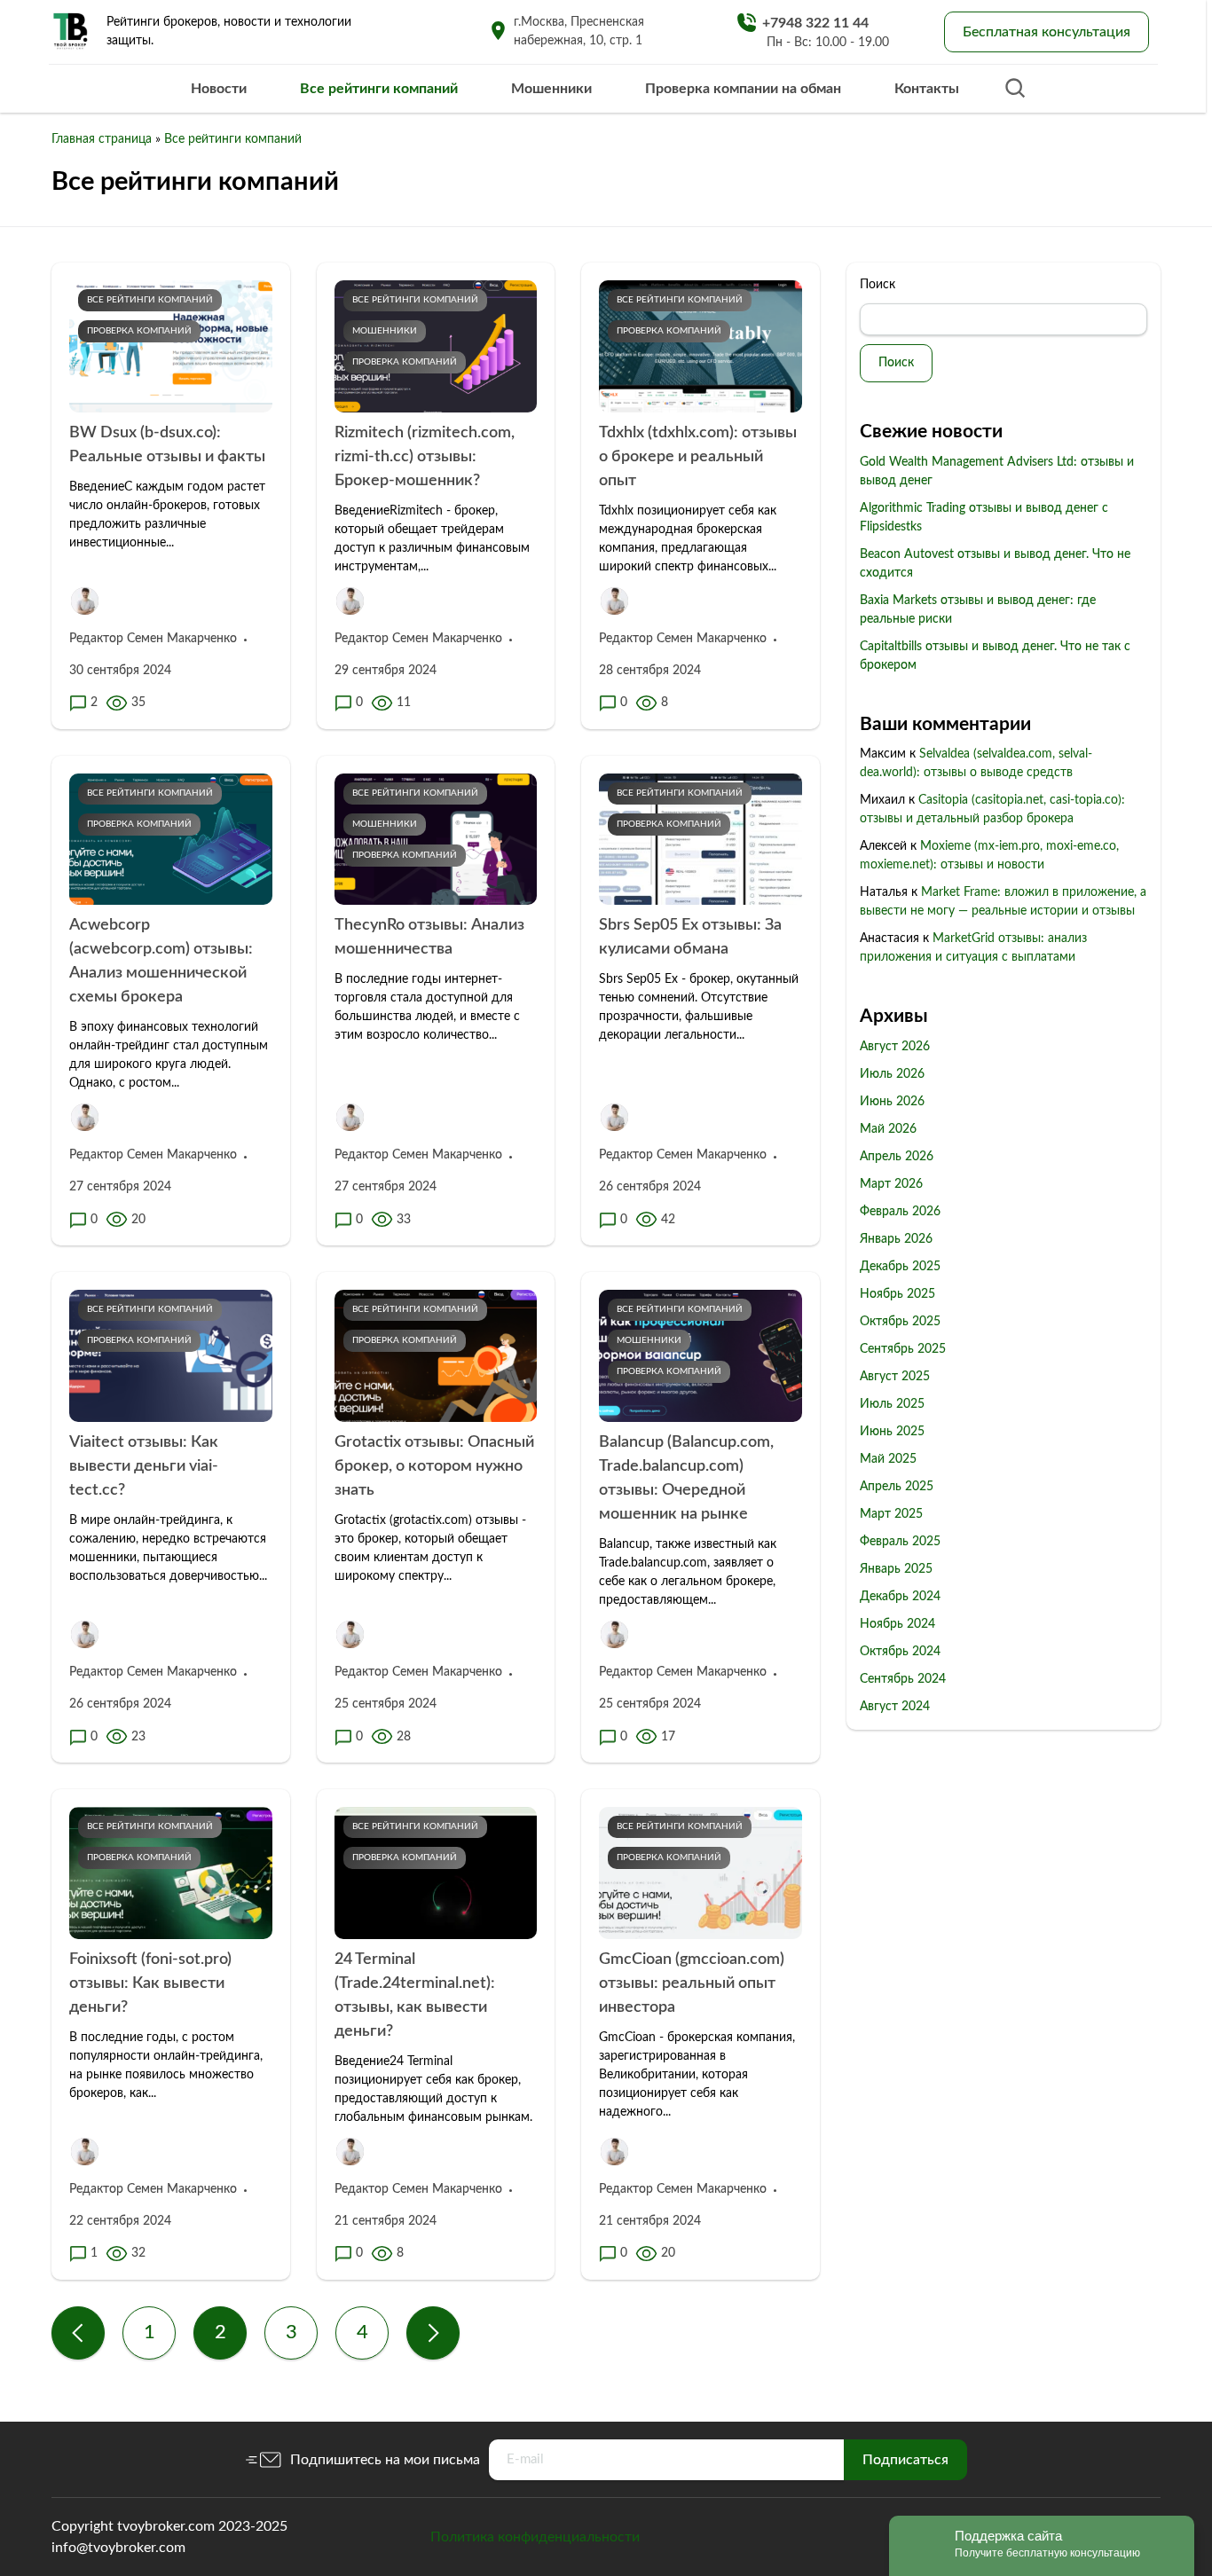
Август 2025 (895, 1377)
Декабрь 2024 (900, 1597)
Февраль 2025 (900, 1542)
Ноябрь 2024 (897, 1624)
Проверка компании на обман (743, 89)
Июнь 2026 (892, 1102)
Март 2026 (891, 1184)
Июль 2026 (892, 1074)
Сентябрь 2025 (903, 1349)
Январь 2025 (896, 1569)
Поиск (878, 285)
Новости (219, 89)
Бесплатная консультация (1047, 32)
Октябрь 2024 (900, 1652)
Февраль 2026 (900, 1212)
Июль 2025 (892, 1404)
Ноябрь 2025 (897, 1294)
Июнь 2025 (892, 1432)
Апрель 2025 (897, 1487)
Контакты (927, 89)
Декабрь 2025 (900, 1267)
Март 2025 (891, 1514)
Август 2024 (895, 1707)
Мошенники (551, 89)
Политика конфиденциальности (535, 2537)
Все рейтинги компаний (379, 89)
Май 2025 (888, 1459)
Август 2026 (895, 1047)
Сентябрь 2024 (903, 1679)
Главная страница (102, 139)
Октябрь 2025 (900, 1322)
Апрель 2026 (897, 1157)
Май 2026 (888, 1129)
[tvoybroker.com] (71, 32)
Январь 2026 (896, 1239)
